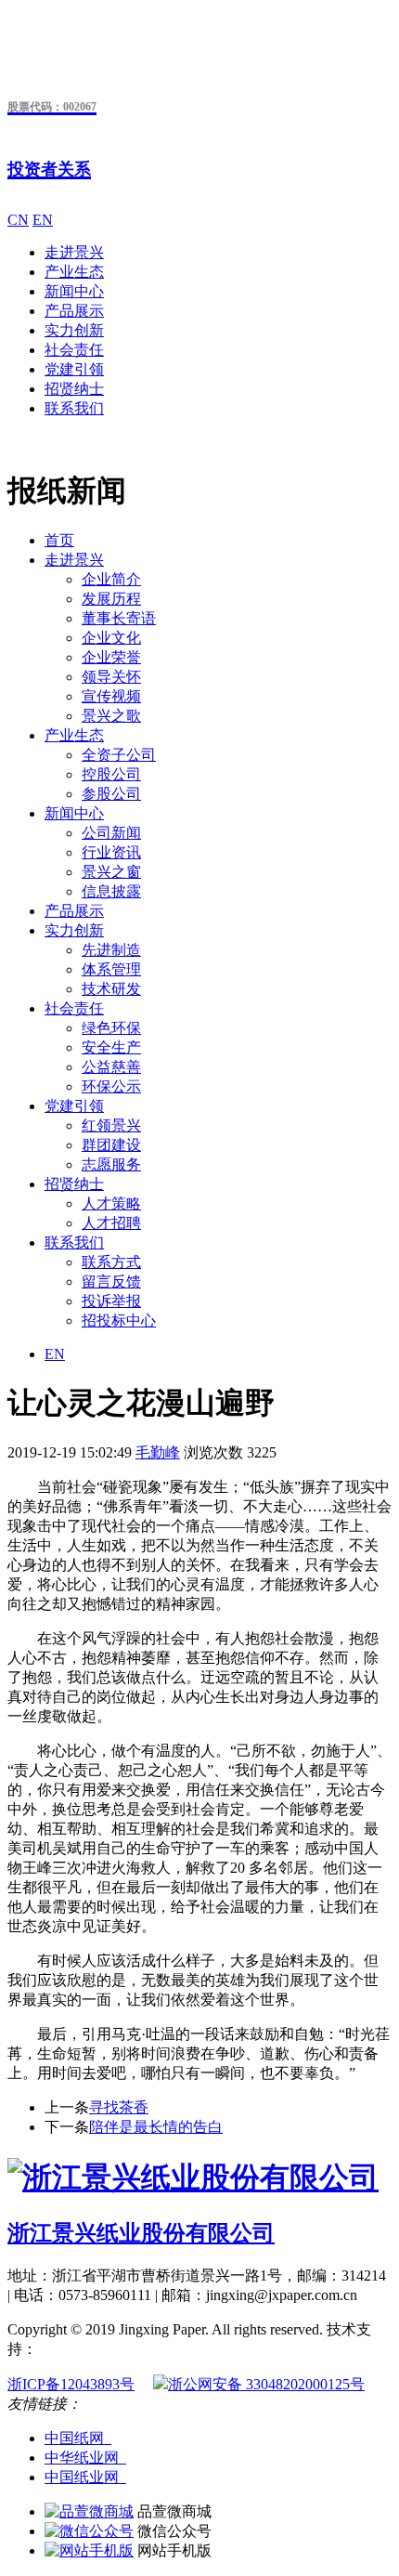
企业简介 (111, 579)
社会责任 (74, 350)
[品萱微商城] (89, 2511)
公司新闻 (111, 833)
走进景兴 (74, 252)
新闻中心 (74, 291)
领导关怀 (111, 677)
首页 (59, 540)
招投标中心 (119, 1321)
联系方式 (111, 1262)
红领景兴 (111, 1125)
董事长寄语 (119, 618)
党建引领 (74, 369)
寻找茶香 (119, 2107)
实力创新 (74, 330)
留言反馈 (111, 1281)
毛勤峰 (158, 1452)
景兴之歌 (111, 716)
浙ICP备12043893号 (71, 2384)
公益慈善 (111, 1067)
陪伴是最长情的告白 (156, 2127)
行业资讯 (111, 852)
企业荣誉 (111, 657)
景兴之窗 (111, 872)
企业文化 (111, 638)
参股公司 (111, 794)
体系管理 (111, 969)
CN (18, 220)
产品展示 (74, 311)
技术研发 (111, 989)
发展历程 (111, 599)
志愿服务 (111, 1164)
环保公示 (111, 1086)
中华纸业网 (85, 2458)
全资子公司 (119, 755)
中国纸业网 (85, 2477)
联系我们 (74, 408)
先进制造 (111, 950)
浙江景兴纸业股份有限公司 (141, 2233)
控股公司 (111, 774)
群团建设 (111, 1145)
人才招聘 (111, 1223)
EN (43, 220)
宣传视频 (111, 696)
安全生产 (111, 1047)
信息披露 (111, 891)
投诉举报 (111, 1301)
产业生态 (74, 272)
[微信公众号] (89, 2531)
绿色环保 (111, 1028)
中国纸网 (78, 2438)
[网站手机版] (89, 2550)
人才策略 (111, 1203)
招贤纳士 (74, 389)
